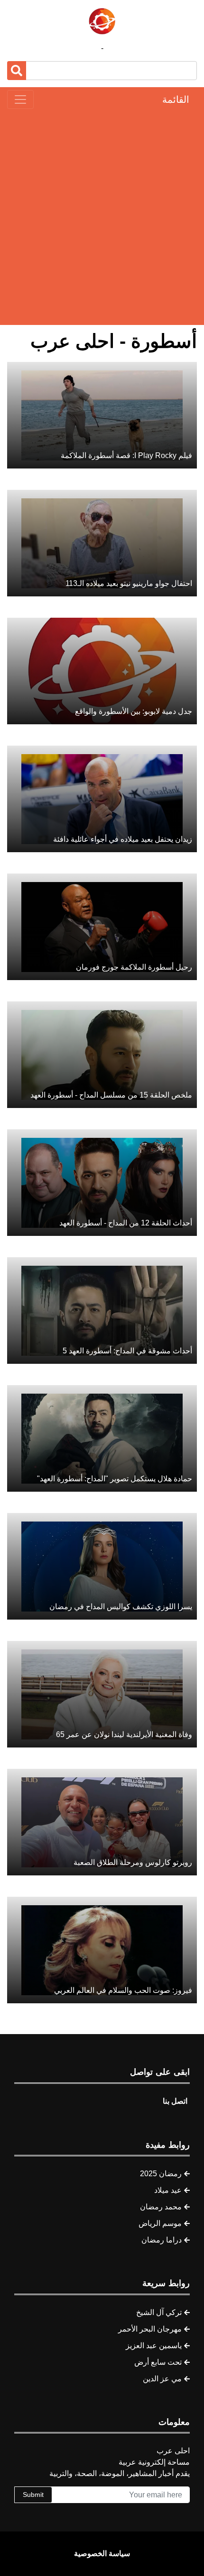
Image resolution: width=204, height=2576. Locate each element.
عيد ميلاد (168, 2190)
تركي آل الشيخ (159, 2312)
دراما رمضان (162, 2240)
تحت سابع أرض (158, 2362)
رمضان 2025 (161, 2174)
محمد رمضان (161, 2207)
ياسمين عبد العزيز (154, 2346)
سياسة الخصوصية (102, 2553)
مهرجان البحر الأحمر (150, 2329)
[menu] (20, 99)
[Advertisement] (102, 217)
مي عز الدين (162, 2379)
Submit (33, 2495)
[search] (17, 71)
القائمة (176, 99)
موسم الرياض (160, 2223)
